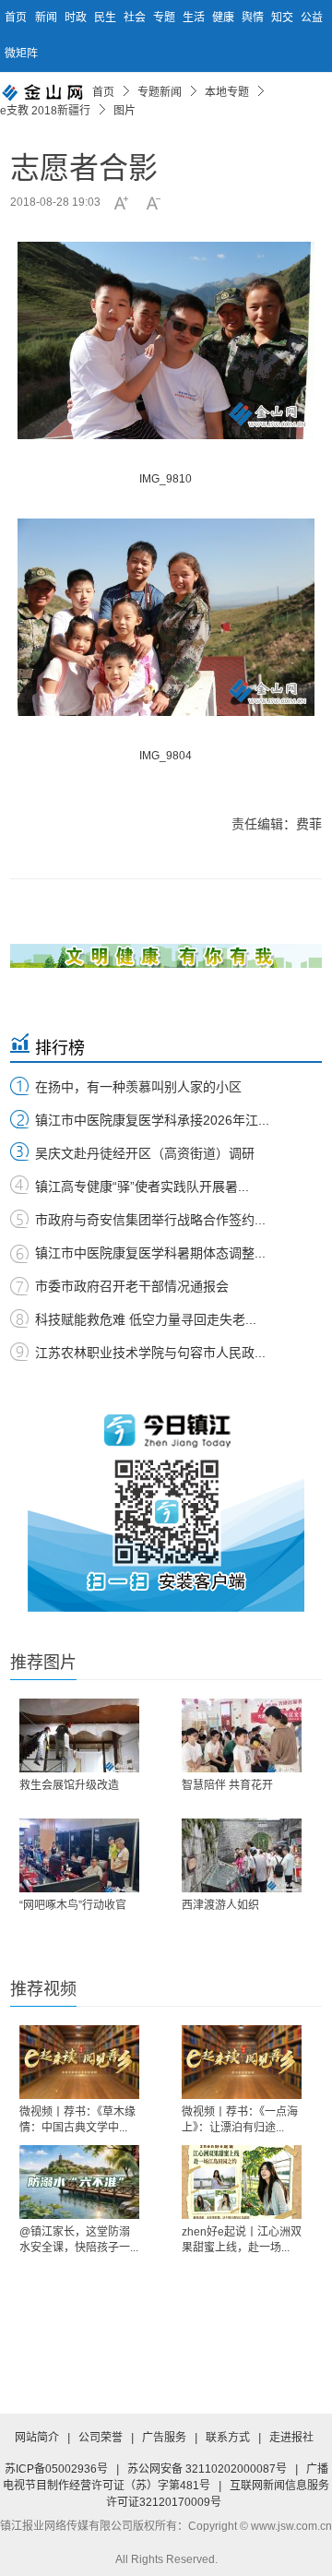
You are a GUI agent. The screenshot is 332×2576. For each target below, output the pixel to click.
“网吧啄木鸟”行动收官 (73, 1905)
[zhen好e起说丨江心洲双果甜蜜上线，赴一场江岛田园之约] (242, 2182)
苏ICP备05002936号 (56, 2469)
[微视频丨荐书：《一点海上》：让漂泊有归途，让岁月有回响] (242, 2062)
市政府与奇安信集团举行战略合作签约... (150, 1220)
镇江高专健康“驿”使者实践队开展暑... (142, 1187)
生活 (195, 18)
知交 (284, 18)
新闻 (47, 18)
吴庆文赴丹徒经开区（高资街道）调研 (145, 1153)
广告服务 (164, 2438)
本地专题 (227, 92)
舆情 (254, 18)
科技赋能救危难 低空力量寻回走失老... (146, 1319)
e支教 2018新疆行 (45, 111)
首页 (16, 18)
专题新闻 (160, 92)
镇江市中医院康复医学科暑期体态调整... (150, 1253)
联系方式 (228, 2438)
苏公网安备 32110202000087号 (207, 2469)
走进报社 (291, 2438)
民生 (107, 18)
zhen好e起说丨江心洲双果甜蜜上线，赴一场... (242, 2240)
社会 (136, 18)
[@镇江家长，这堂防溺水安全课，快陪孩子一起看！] (79, 2182)
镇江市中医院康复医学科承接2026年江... (152, 1120)
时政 (77, 18)
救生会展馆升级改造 (69, 1785)
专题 (166, 18)
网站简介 (37, 2438)
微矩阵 (21, 54)
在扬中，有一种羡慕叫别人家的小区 (138, 1087)
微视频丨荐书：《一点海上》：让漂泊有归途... (240, 2120)
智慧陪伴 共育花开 (227, 1785)
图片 (125, 111)
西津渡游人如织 (220, 1905)
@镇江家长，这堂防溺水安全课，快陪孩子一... (79, 2240)
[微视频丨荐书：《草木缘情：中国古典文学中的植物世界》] (79, 2062)
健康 (225, 18)
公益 (312, 18)
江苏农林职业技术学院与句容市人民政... (150, 1353)
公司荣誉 (101, 2438)
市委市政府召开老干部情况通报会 (132, 1286)
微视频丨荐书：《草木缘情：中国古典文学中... (77, 2120)
